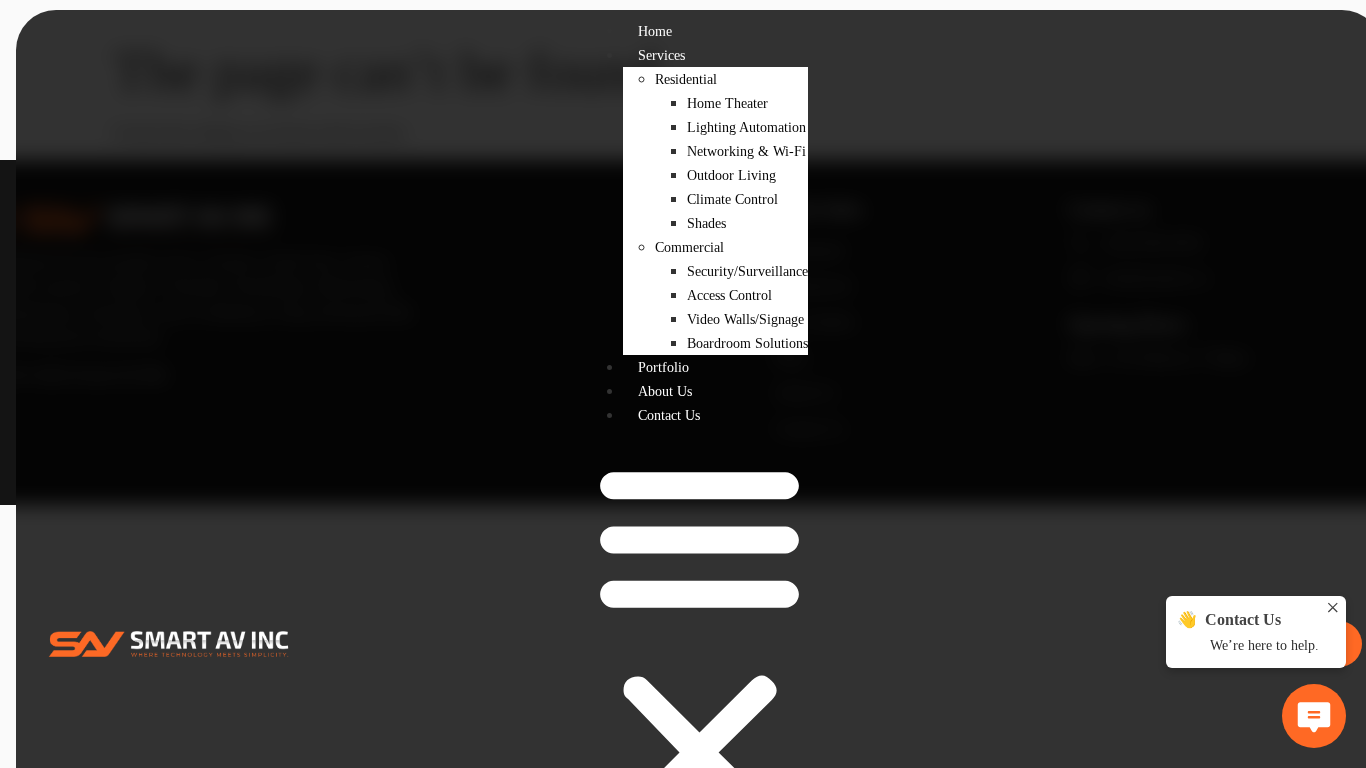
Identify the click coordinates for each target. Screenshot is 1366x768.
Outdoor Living (731, 175)
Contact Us (669, 415)
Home (655, 31)
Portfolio (663, 367)
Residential (686, 79)
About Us (665, 391)
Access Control (729, 295)
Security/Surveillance (747, 271)
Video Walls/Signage (745, 319)
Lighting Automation (746, 127)
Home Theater (727, 103)
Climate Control (732, 199)
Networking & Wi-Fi (746, 151)
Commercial (689, 247)
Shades (706, 223)
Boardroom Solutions (747, 343)
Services (661, 55)
